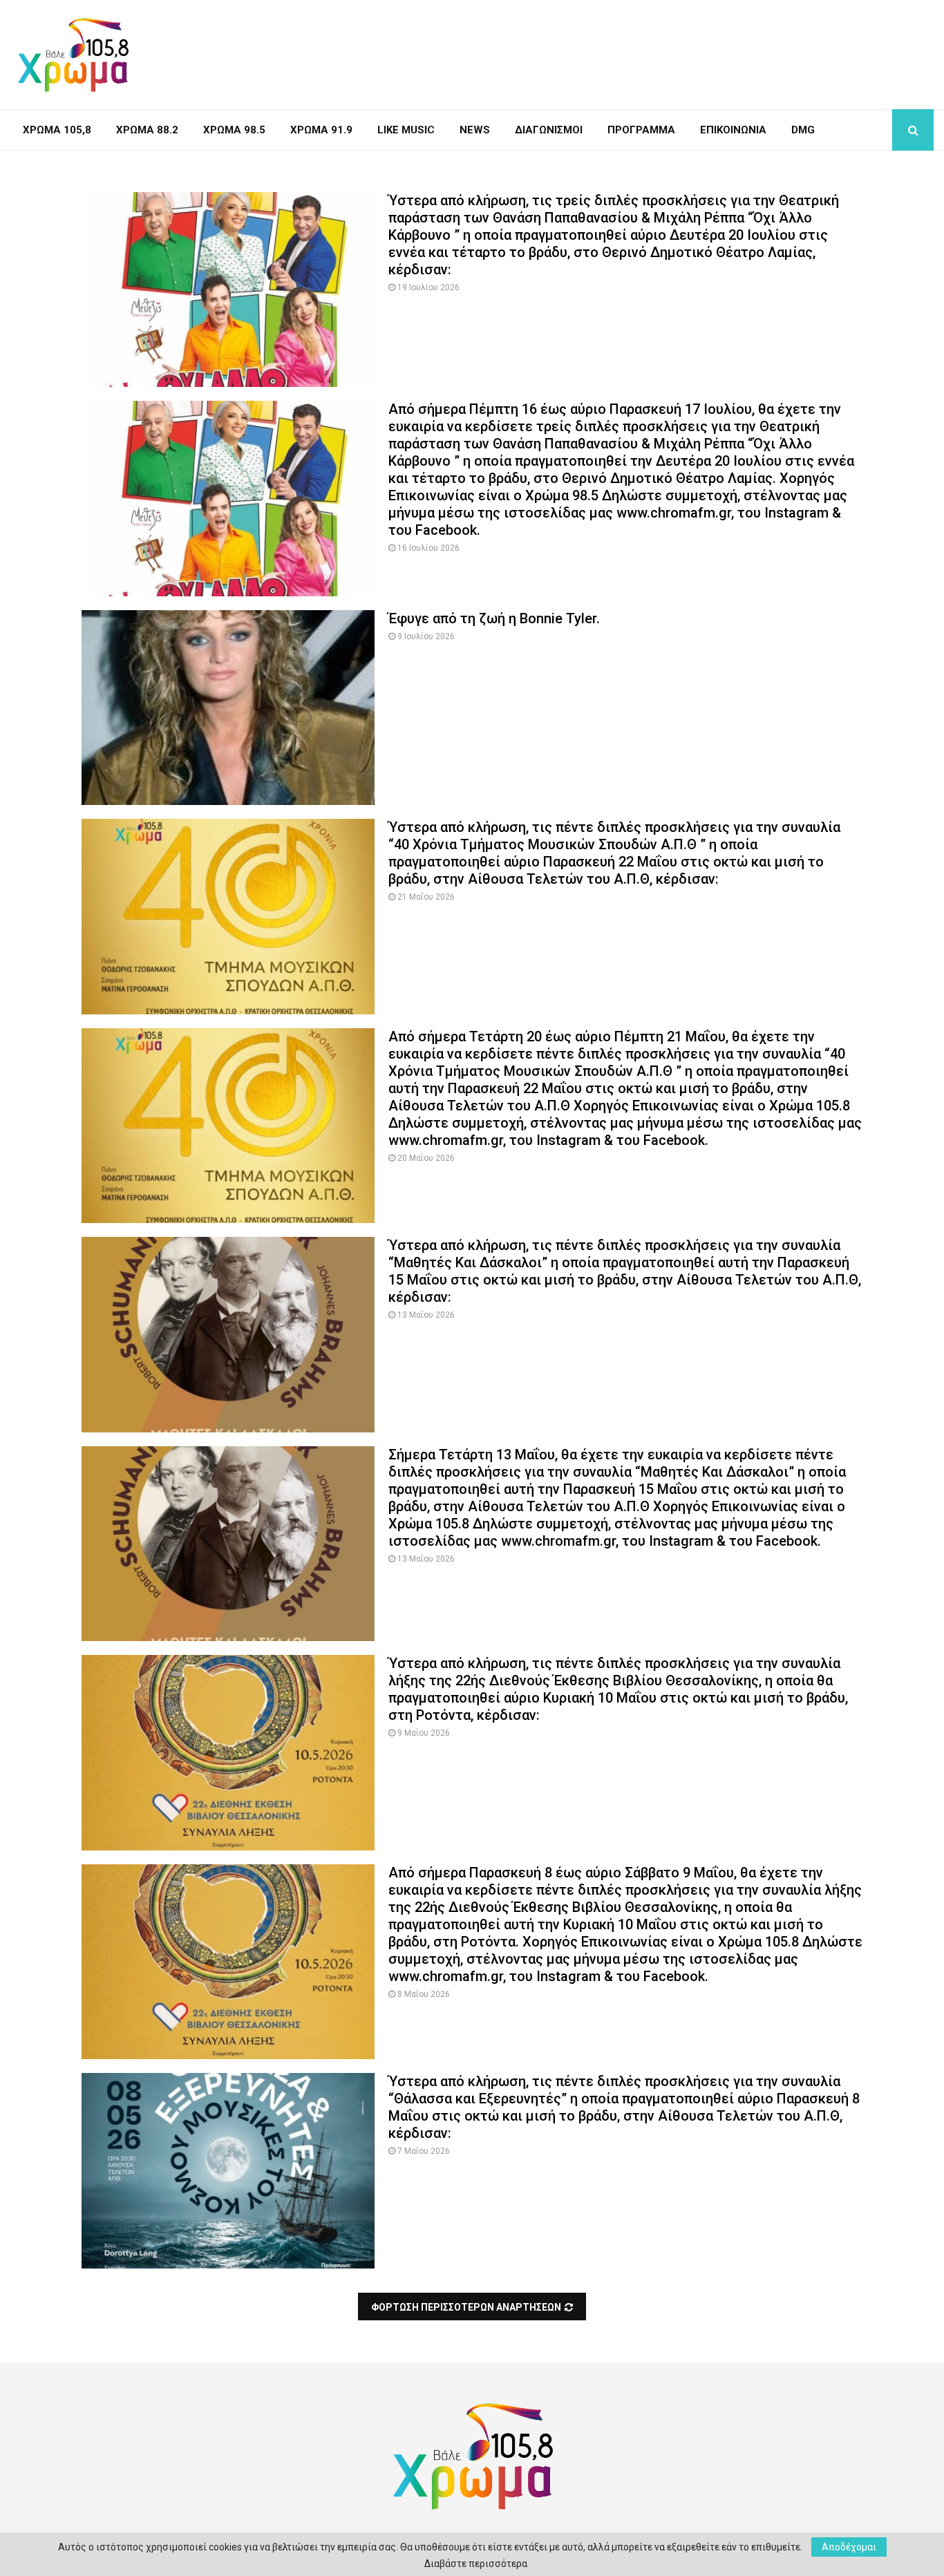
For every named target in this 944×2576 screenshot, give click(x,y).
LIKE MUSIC (406, 130)
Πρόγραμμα (641, 130)
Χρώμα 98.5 (234, 130)
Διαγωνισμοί (549, 130)
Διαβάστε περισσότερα (476, 2564)
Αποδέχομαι (849, 2547)
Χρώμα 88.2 (147, 130)
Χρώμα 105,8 (57, 130)
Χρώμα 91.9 (321, 130)
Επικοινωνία (733, 130)
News (475, 130)
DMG (803, 130)
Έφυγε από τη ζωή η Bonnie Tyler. (494, 618)
